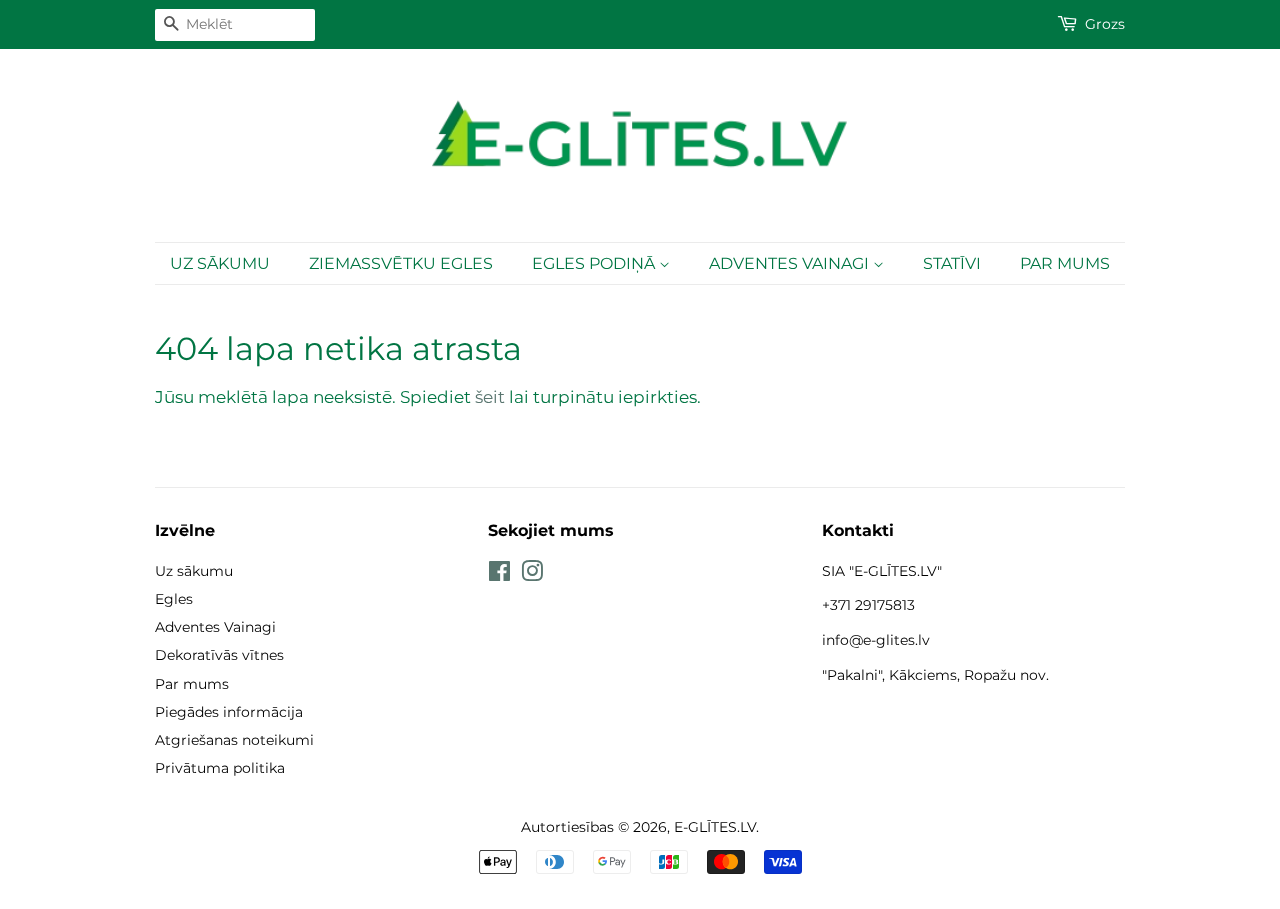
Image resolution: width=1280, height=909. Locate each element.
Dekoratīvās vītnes (219, 655)
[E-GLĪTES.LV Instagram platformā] (532, 575)
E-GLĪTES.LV (715, 827)
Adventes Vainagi (791, 263)
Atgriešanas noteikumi (234, 740)
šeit (490, 397)
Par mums (1065, 263)
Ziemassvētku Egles (401, 263)
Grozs (1105, 24)
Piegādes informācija (229, 712)
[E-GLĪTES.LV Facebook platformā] (499, 575)
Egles (174, 599)
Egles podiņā (595, 263)
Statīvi (952, 263)
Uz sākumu (220, 263)
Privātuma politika (220, 768)
